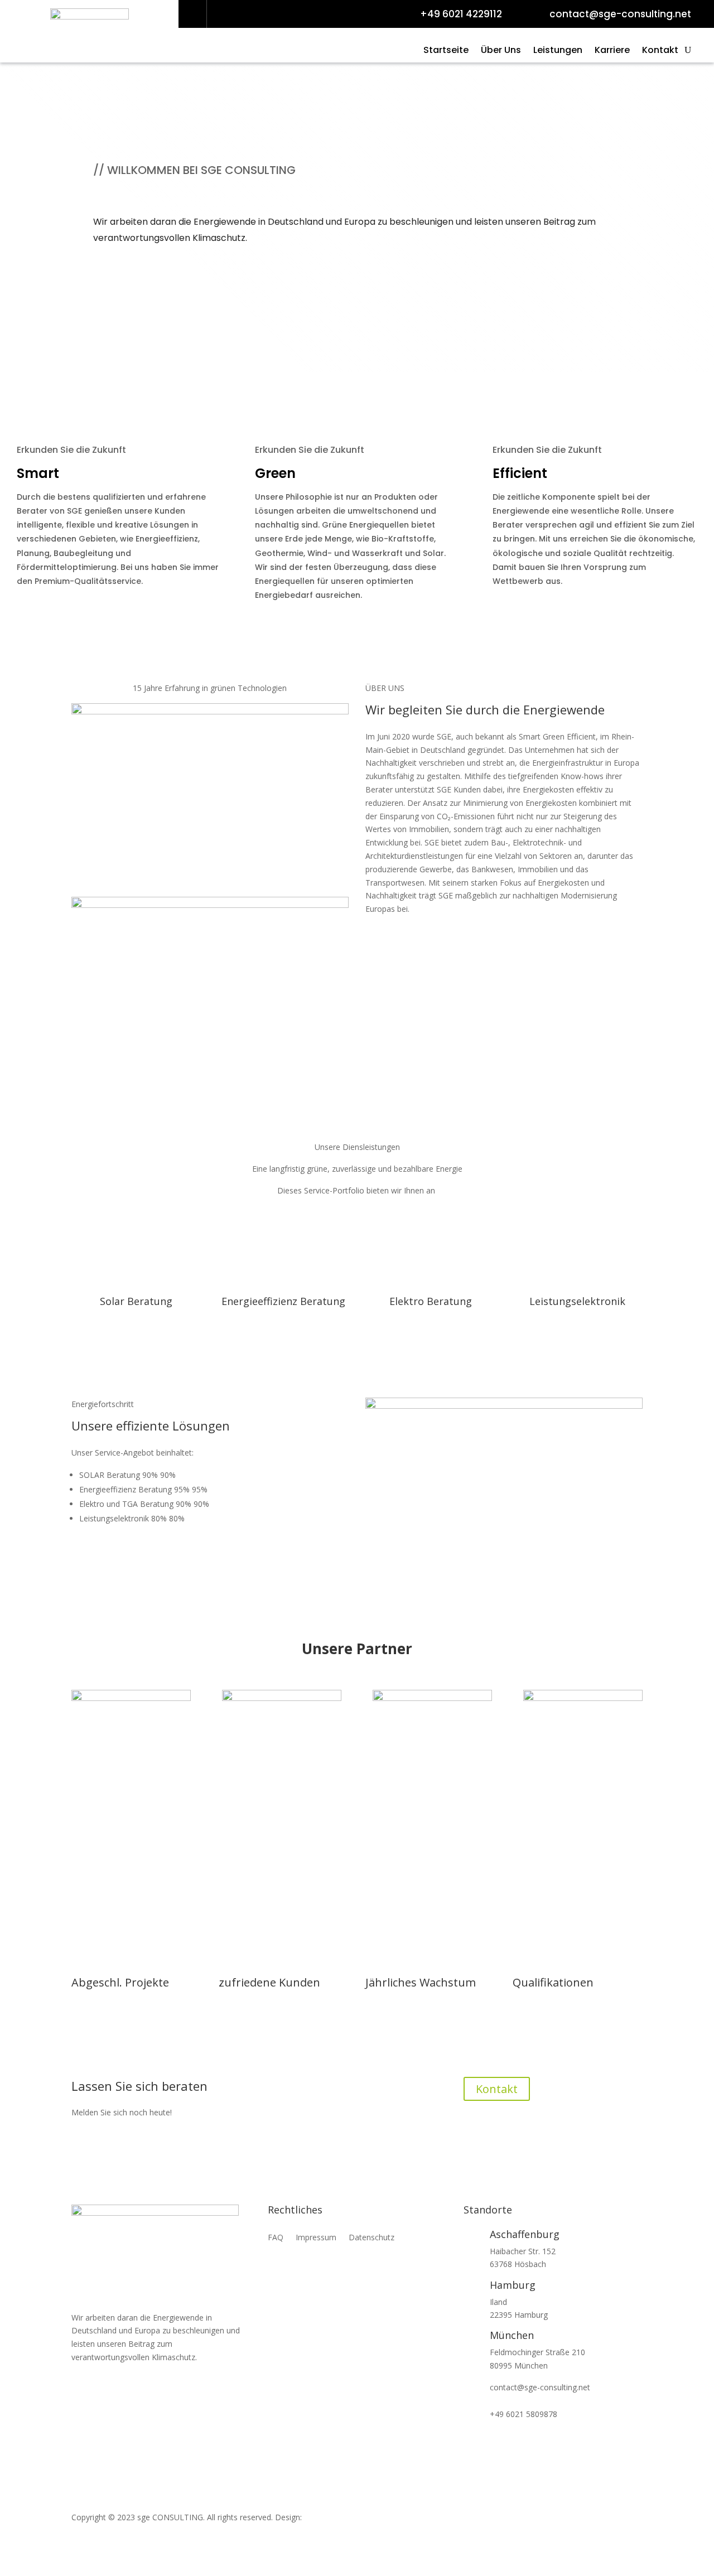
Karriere (612, 51)
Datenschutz (372, 2238)
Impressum (316, 2238)
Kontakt (660, 51)
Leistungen (558, 51)
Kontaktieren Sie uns (138, 263)
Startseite (446, 51)
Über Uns (501, 51)
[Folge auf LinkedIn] (193, 14)
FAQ (276, 2238)
